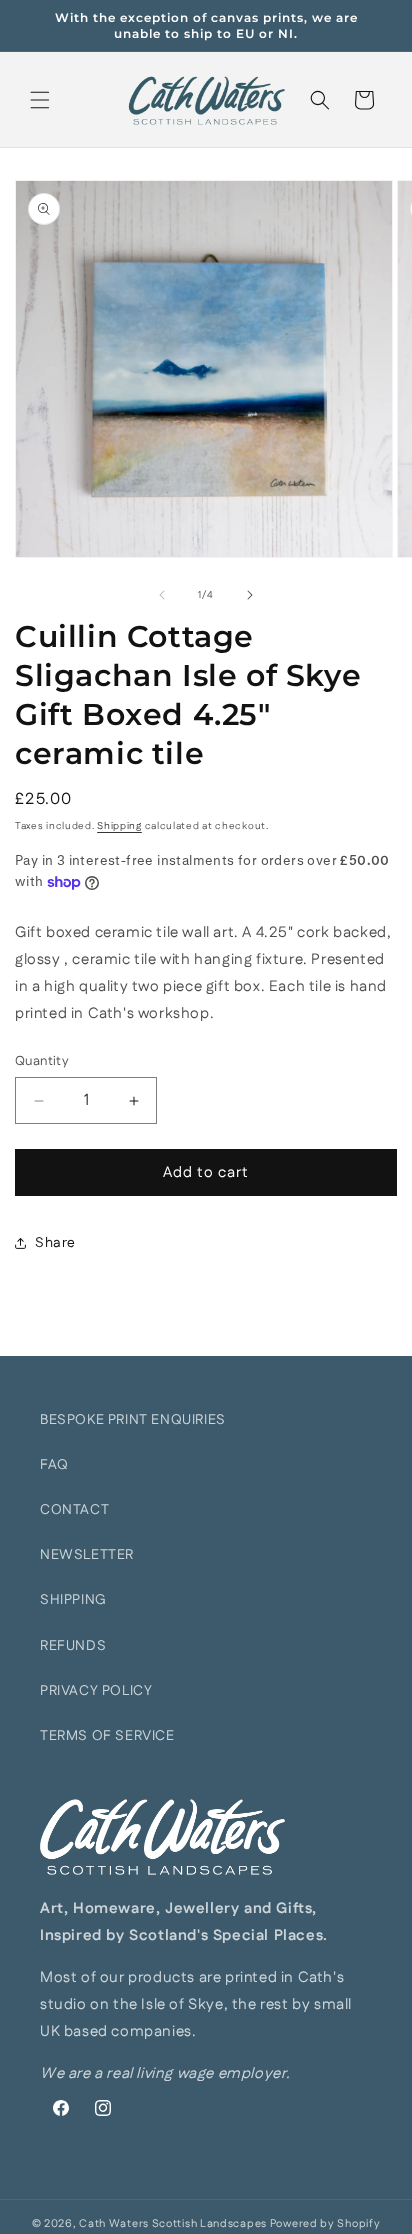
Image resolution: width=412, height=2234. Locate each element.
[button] (40, 100)
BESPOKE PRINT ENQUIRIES (133, 1420)
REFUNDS (73, 1646)
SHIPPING (73, 1600)
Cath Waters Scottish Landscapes (173, 2224)
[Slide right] (250, 595)
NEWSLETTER (87, 1555)
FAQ (54, 1465)
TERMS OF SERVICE (107, 1736)
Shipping (119, 826)
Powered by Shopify (325, 2224)
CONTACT (74, 1510)
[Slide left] (162, 595)
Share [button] (55, 1243)
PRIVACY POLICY (96, 1691)
